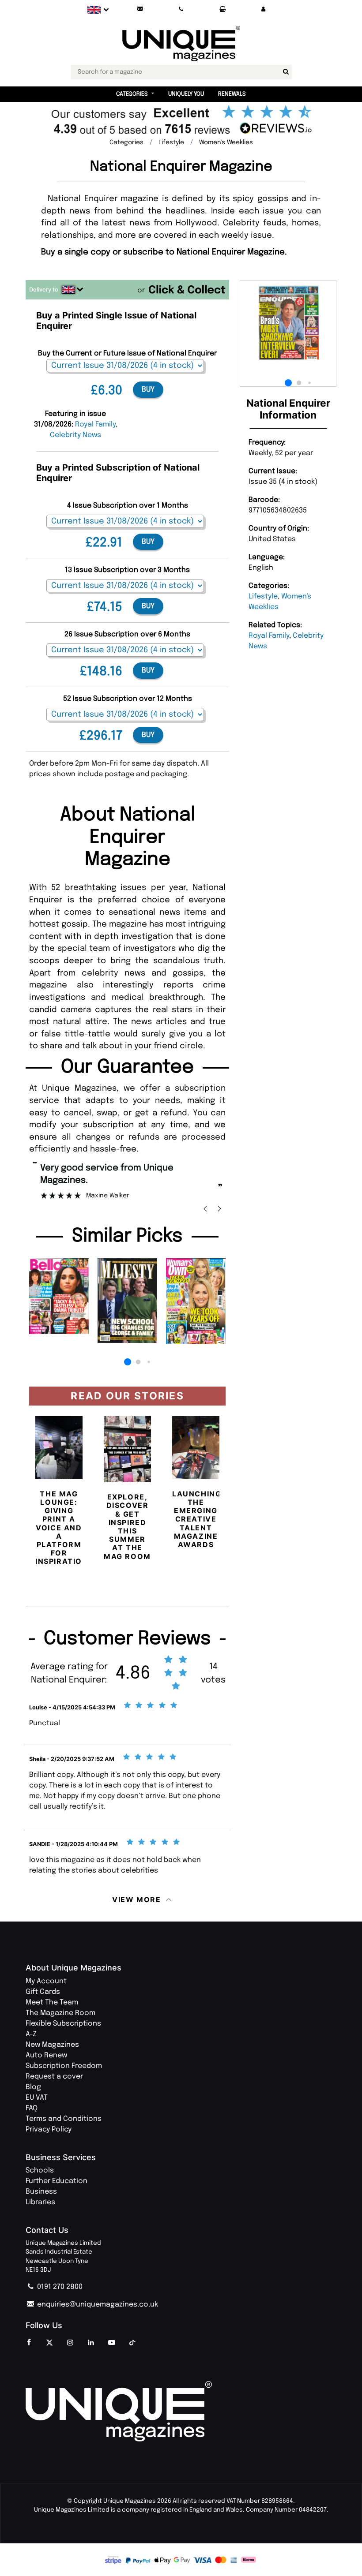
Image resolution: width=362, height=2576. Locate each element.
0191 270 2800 (59, 2287)
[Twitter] (49, 2343)
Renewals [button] (232, 94)
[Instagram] (70, 2343)
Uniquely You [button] (186, 94)
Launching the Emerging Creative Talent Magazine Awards (197, 1519)
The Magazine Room (60, 2013)
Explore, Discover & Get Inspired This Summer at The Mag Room (127, 1526)
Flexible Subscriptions (63, 2024)
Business (41, 2192)
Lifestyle (263, 596)
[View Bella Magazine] (59, 1296)
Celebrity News (75, 435)
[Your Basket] (222, 9)
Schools (40, 2170)
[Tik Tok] (132, 2343)
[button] (264, 9)
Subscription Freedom (64, 2066)
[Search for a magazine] (286, 72)
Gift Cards (43, 1992)
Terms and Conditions (64, 2119)
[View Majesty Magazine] (127, 1300)
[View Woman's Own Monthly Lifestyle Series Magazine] (196, 1301)
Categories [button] (132, 94)
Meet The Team (52, 2002)
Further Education (57, 2181)
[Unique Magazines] (181, 2411)
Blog (33, 2087)
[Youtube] (112, 2343)
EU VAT (37, 2098)
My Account (46, 1981)
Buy (148, 390)
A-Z (31, 2034)
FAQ (32, 2108)
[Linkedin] (91, 2343)
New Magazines (52, 2045)
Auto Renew (46, 2055)
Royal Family (269, 636)
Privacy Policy (49, 2129)
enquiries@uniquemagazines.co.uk (97, 2305)
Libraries (40, 2202)
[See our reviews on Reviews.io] (181, 122)
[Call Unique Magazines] (181, 9)
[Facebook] (29, 2343)
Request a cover (54, 2077)
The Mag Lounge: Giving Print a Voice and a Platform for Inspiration (62, 1528)
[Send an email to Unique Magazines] (140, 9)
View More (136, 1899)
